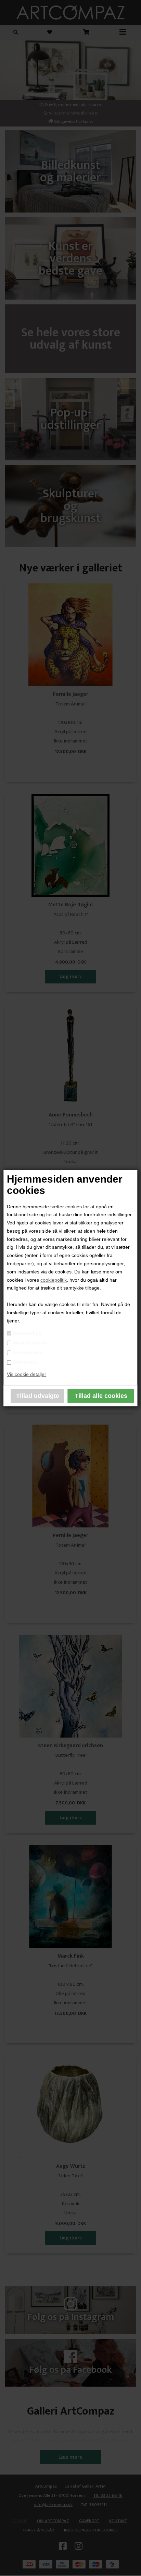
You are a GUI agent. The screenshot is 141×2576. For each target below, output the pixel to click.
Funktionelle (28, 1352)
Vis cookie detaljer (27, 1374)
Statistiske (25, 1362)
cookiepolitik (54, 1280)
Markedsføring (30, 1343)
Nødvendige (27, 1333)
